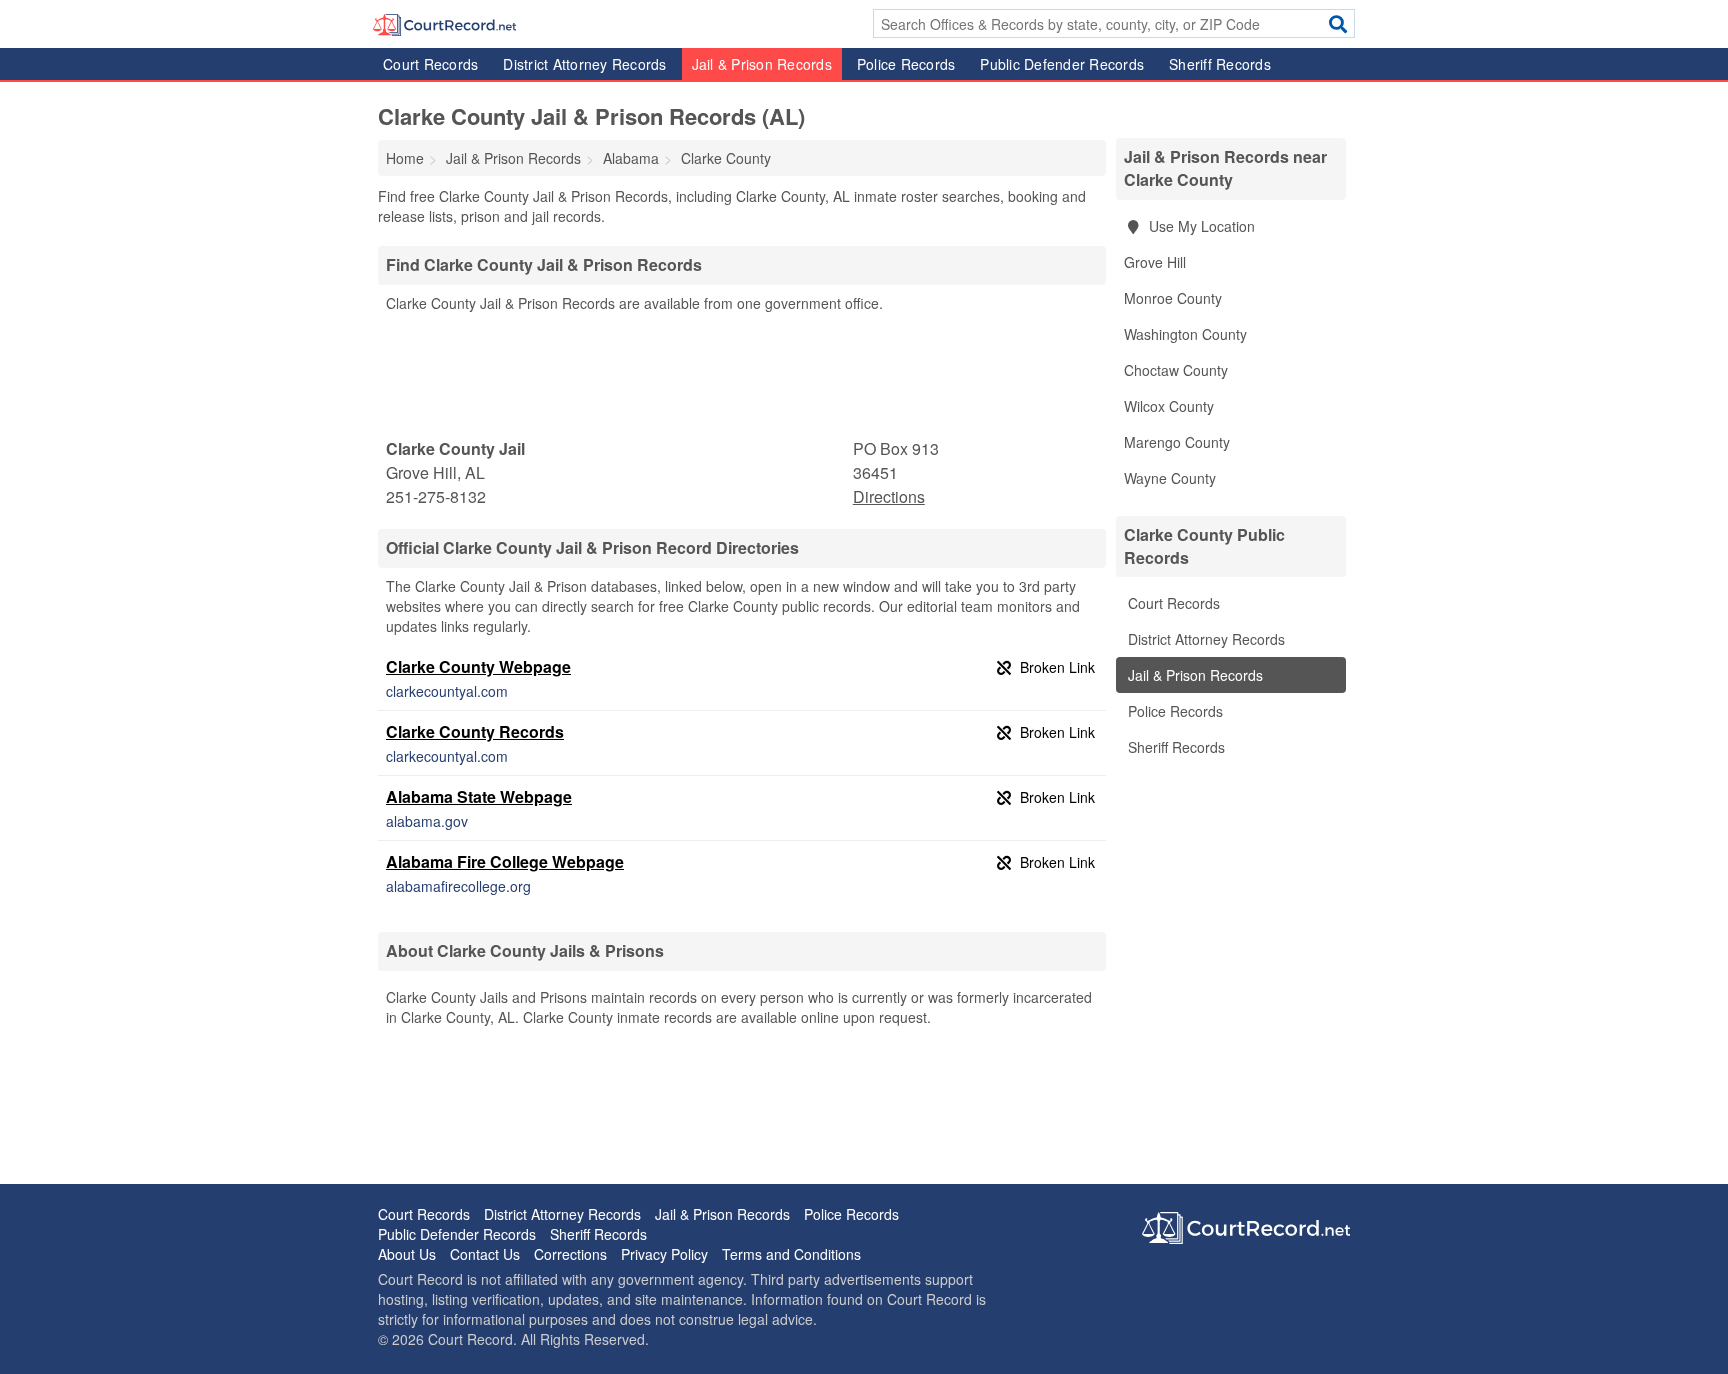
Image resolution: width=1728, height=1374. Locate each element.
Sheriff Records (1220, 64)
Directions (889, 496)
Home (405, 158)
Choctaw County (1176, 370)
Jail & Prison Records (762, 64)
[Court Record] (444, 23)
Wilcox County (1169, 406)
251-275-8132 (436, 496)
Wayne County (1170, 478)
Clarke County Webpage (478, 666)
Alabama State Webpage (479, 796)
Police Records (906, 64)
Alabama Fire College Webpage (505, 861)
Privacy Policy (664, 1254)
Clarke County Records (475, 731)
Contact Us (485, 1254)
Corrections (570, 1254)
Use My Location (1200, 226)
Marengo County (1177, 442)
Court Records (430, 64)
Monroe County (1173, 298)
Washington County (1185, 334)
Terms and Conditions (791, 1254)
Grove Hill (1155, 262)
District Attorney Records (584, 64)
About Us (407, 1254)
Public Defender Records (1062, 64)
